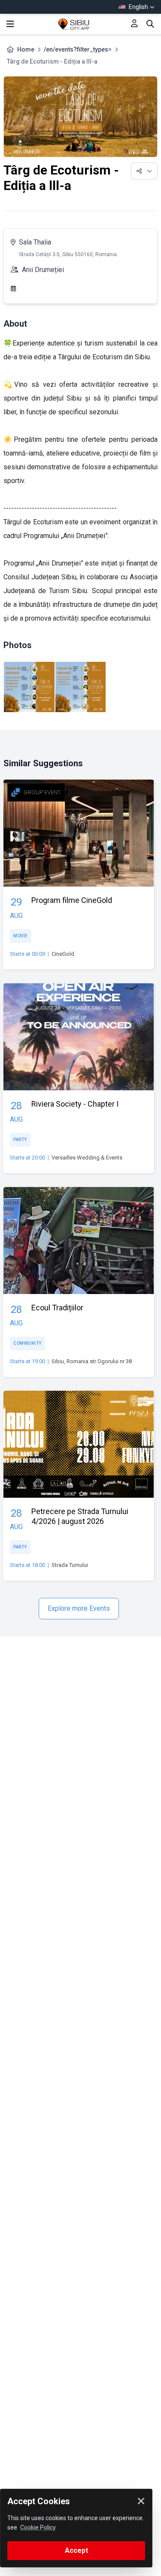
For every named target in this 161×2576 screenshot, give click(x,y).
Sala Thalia (35, 242)
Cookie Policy (38, 2527)
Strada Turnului (70, 1565)
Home (26, 49)
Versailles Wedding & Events (87, 1158)
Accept (76, 2550)
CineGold (63, 954)
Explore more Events (79, 1608)
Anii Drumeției (43, 270)
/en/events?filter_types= (78, 49)
